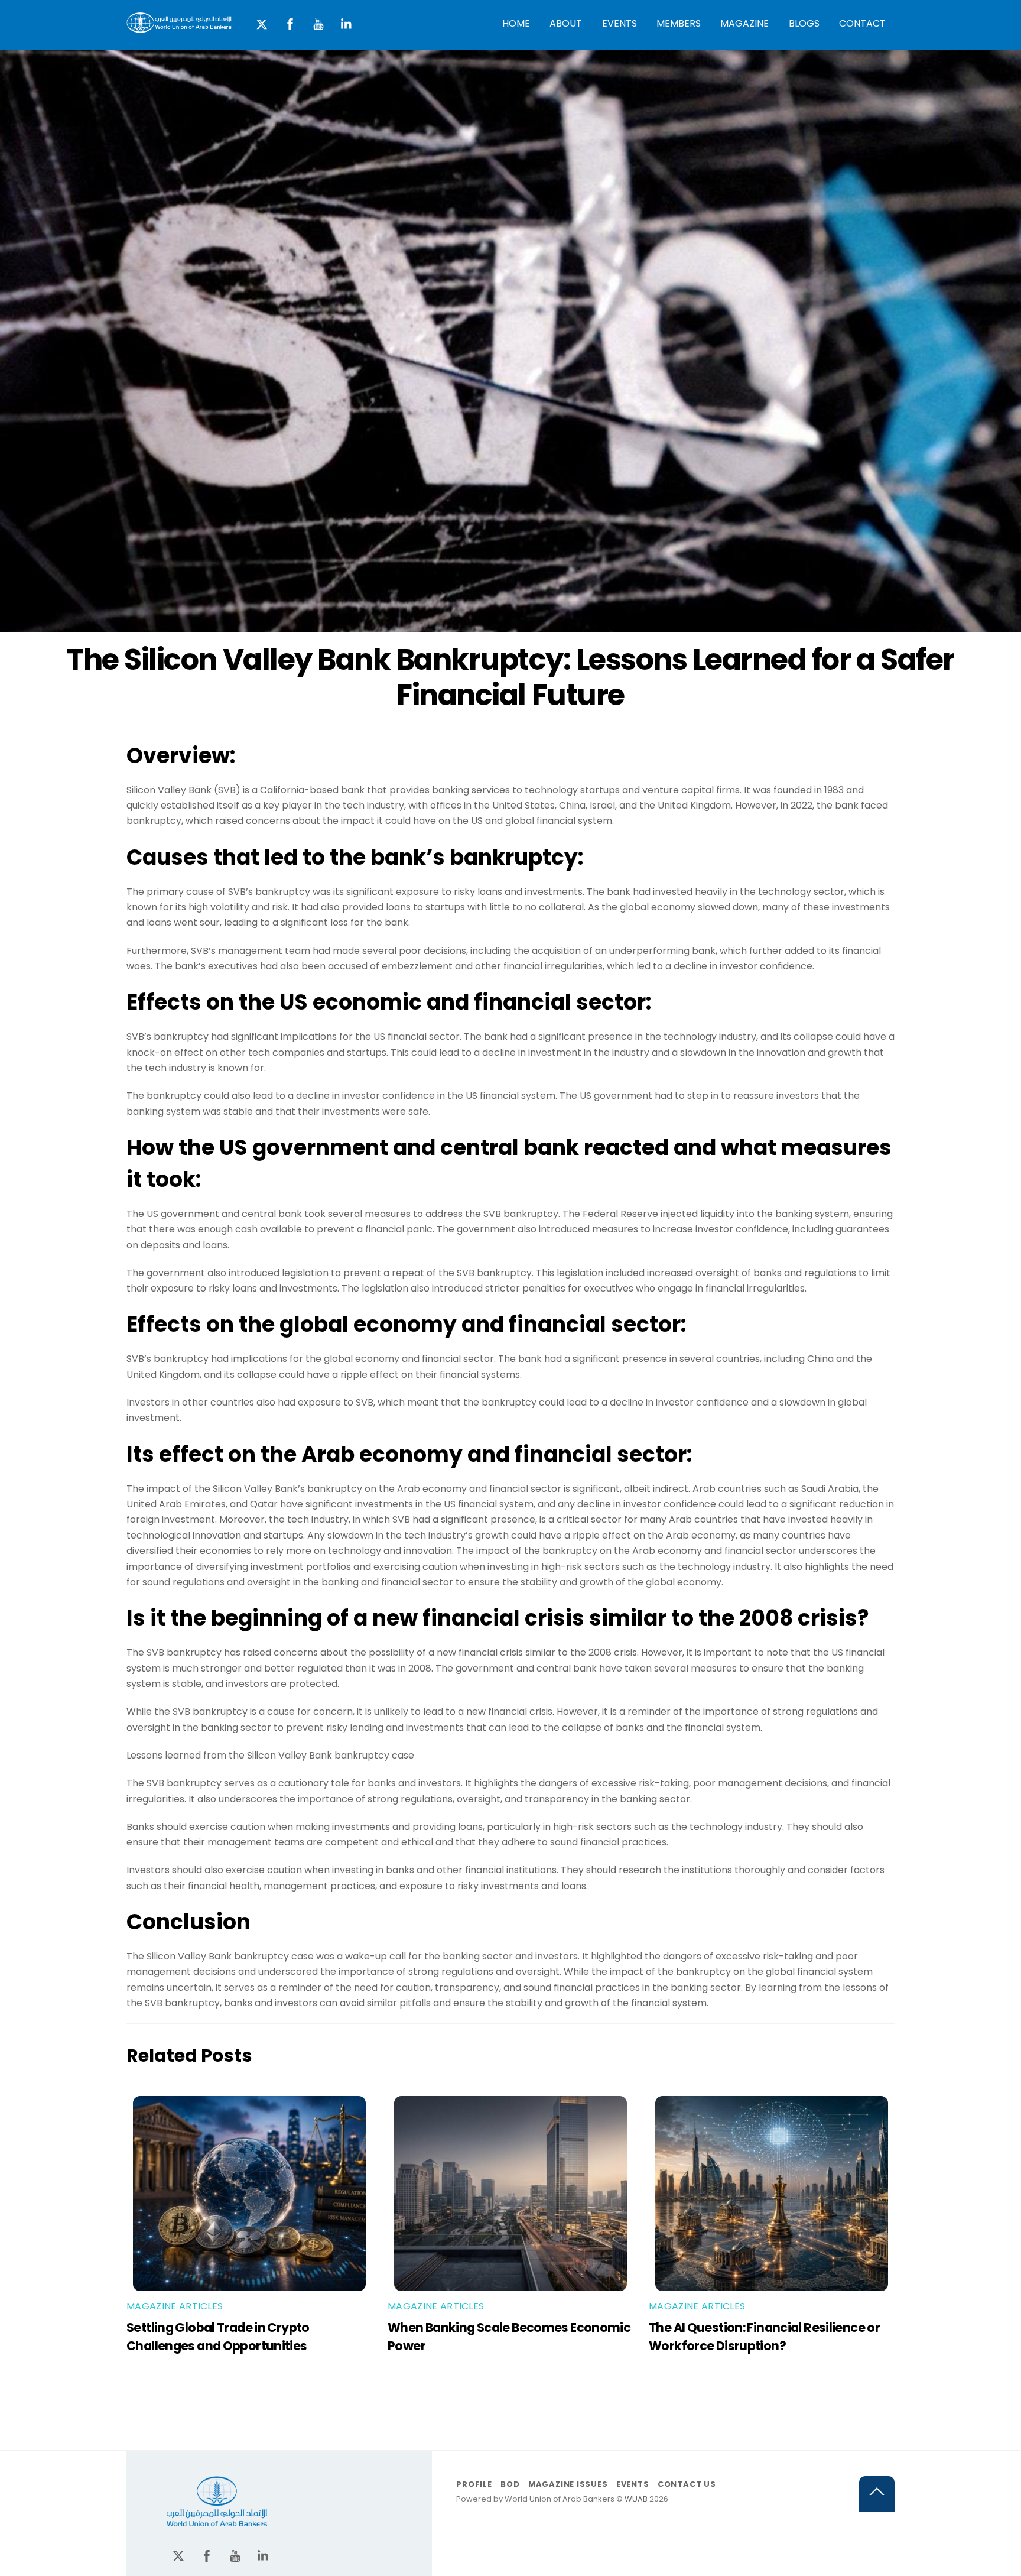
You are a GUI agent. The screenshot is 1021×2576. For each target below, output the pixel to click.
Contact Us (687, 2484)
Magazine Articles (175, 2306)
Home (516, 23)
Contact (862, 23)
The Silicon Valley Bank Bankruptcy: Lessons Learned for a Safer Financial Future (510, 677)
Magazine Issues (568, 2484)
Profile (474, 2484)
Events (620, 23)
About (566, 23)
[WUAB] (179, 27)
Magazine (744, 23)
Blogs (804, 23)
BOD (510, 2484)
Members (679, 23)
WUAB (636, 2499)
